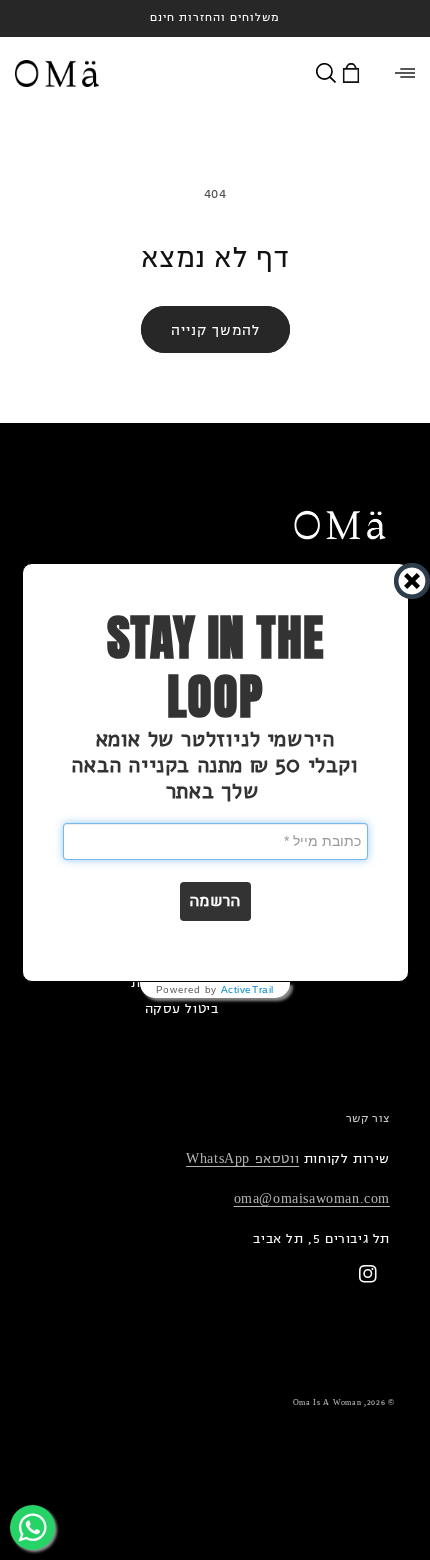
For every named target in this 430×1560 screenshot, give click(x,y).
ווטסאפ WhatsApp (242, 1158)
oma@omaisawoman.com (312, 1198)
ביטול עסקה (182, 1008)
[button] (215, 901)
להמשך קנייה (215, 330)
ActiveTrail (248, 990)
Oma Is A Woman (327, 1402)
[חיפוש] (329, 73)
